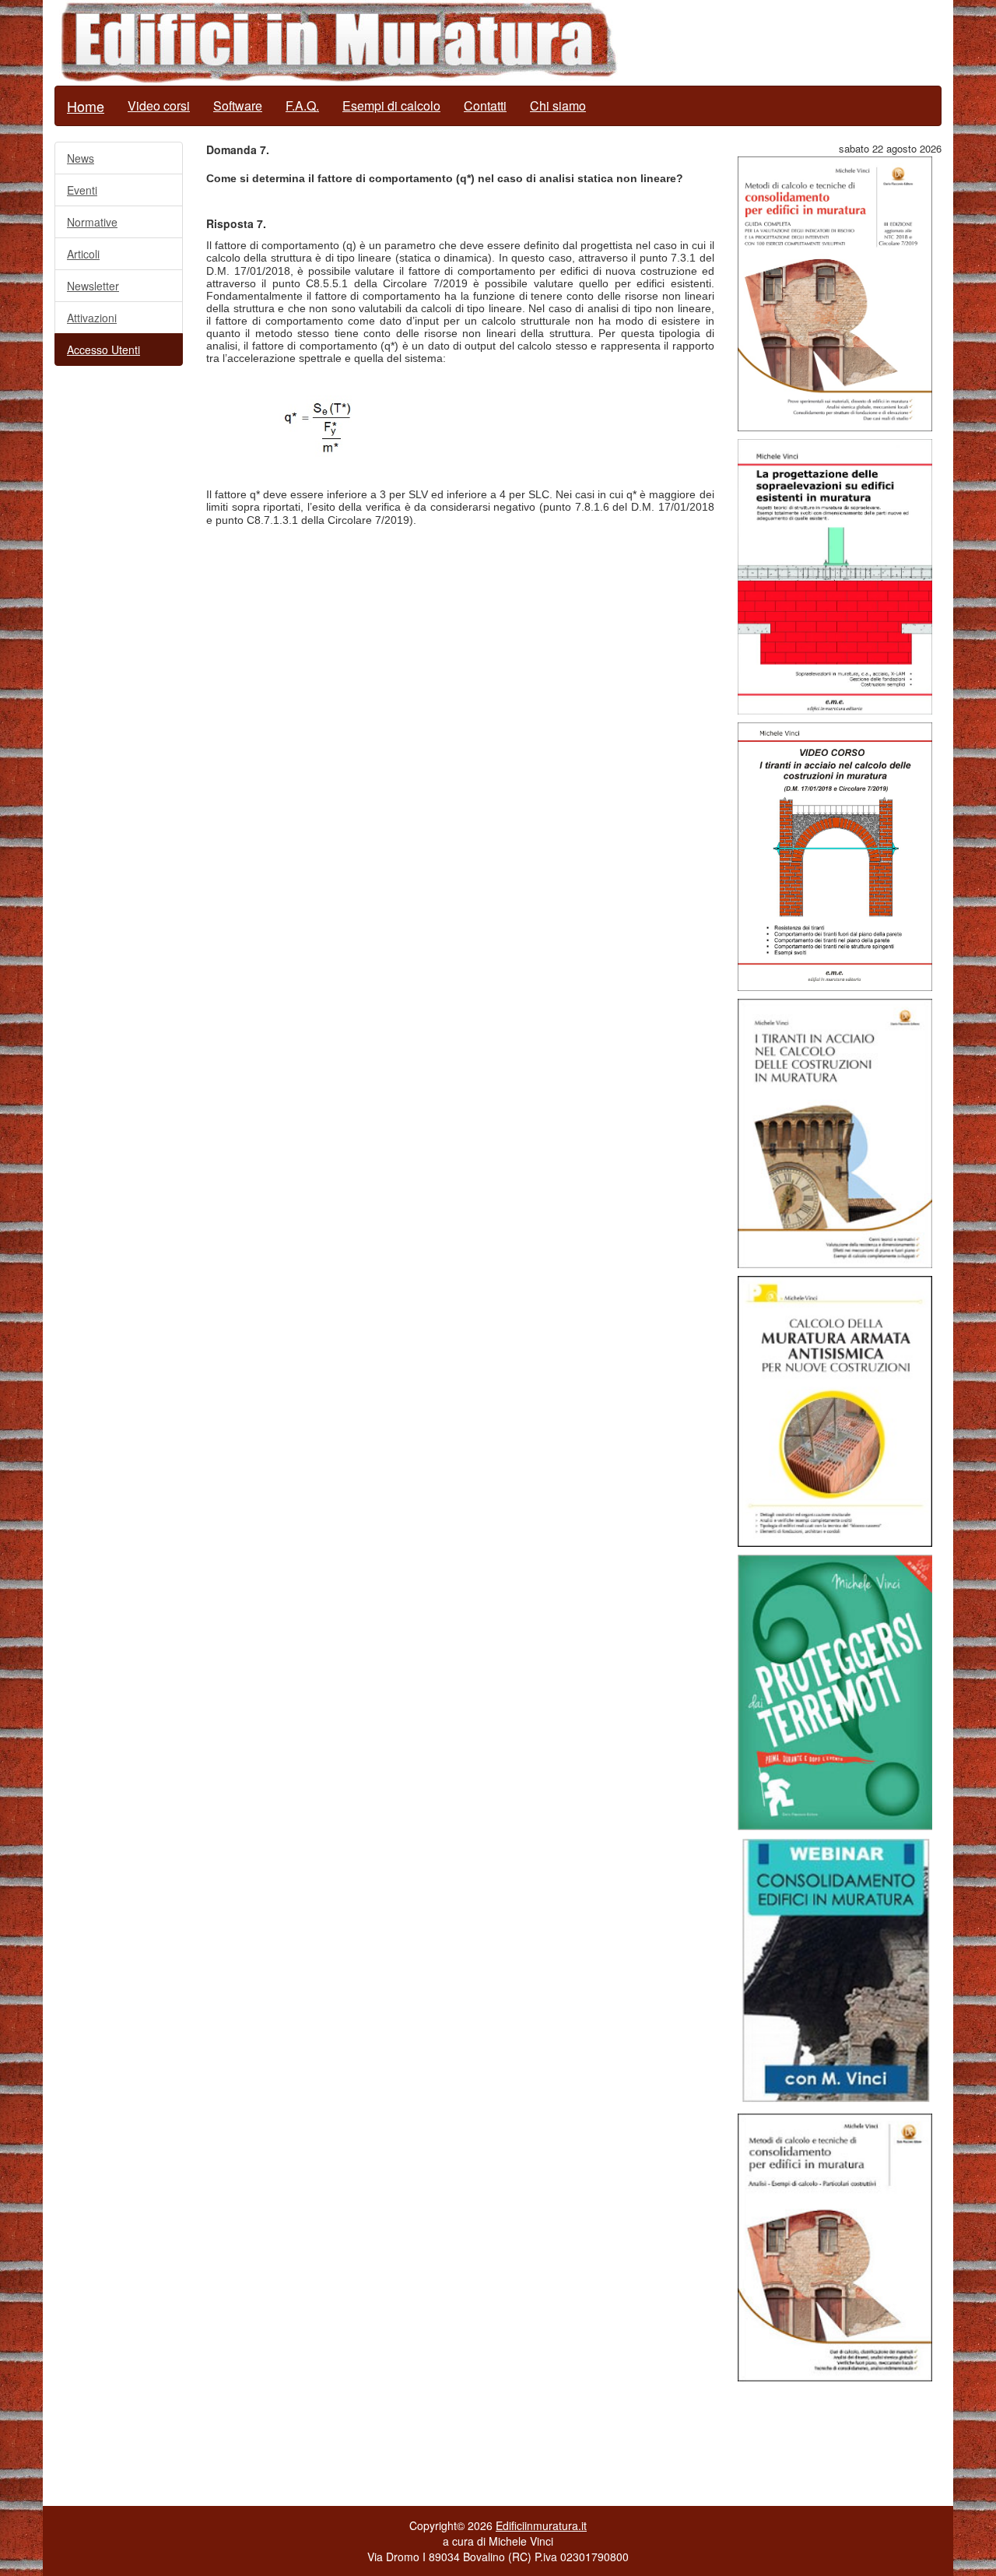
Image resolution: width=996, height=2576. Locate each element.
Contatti (485, 105)
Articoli (83, 254)
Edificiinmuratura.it (541, 2525)
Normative (92, 222)
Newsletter (93, 286)
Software (238, 105)
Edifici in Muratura (338, 43)
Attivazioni (92, 318)
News (81, 158)
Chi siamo (558, 105)
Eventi (82, 190)
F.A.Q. (302, 105)
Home (86, 106)
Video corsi (159, 105)
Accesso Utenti (103, 350)
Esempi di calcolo (391, 105)
